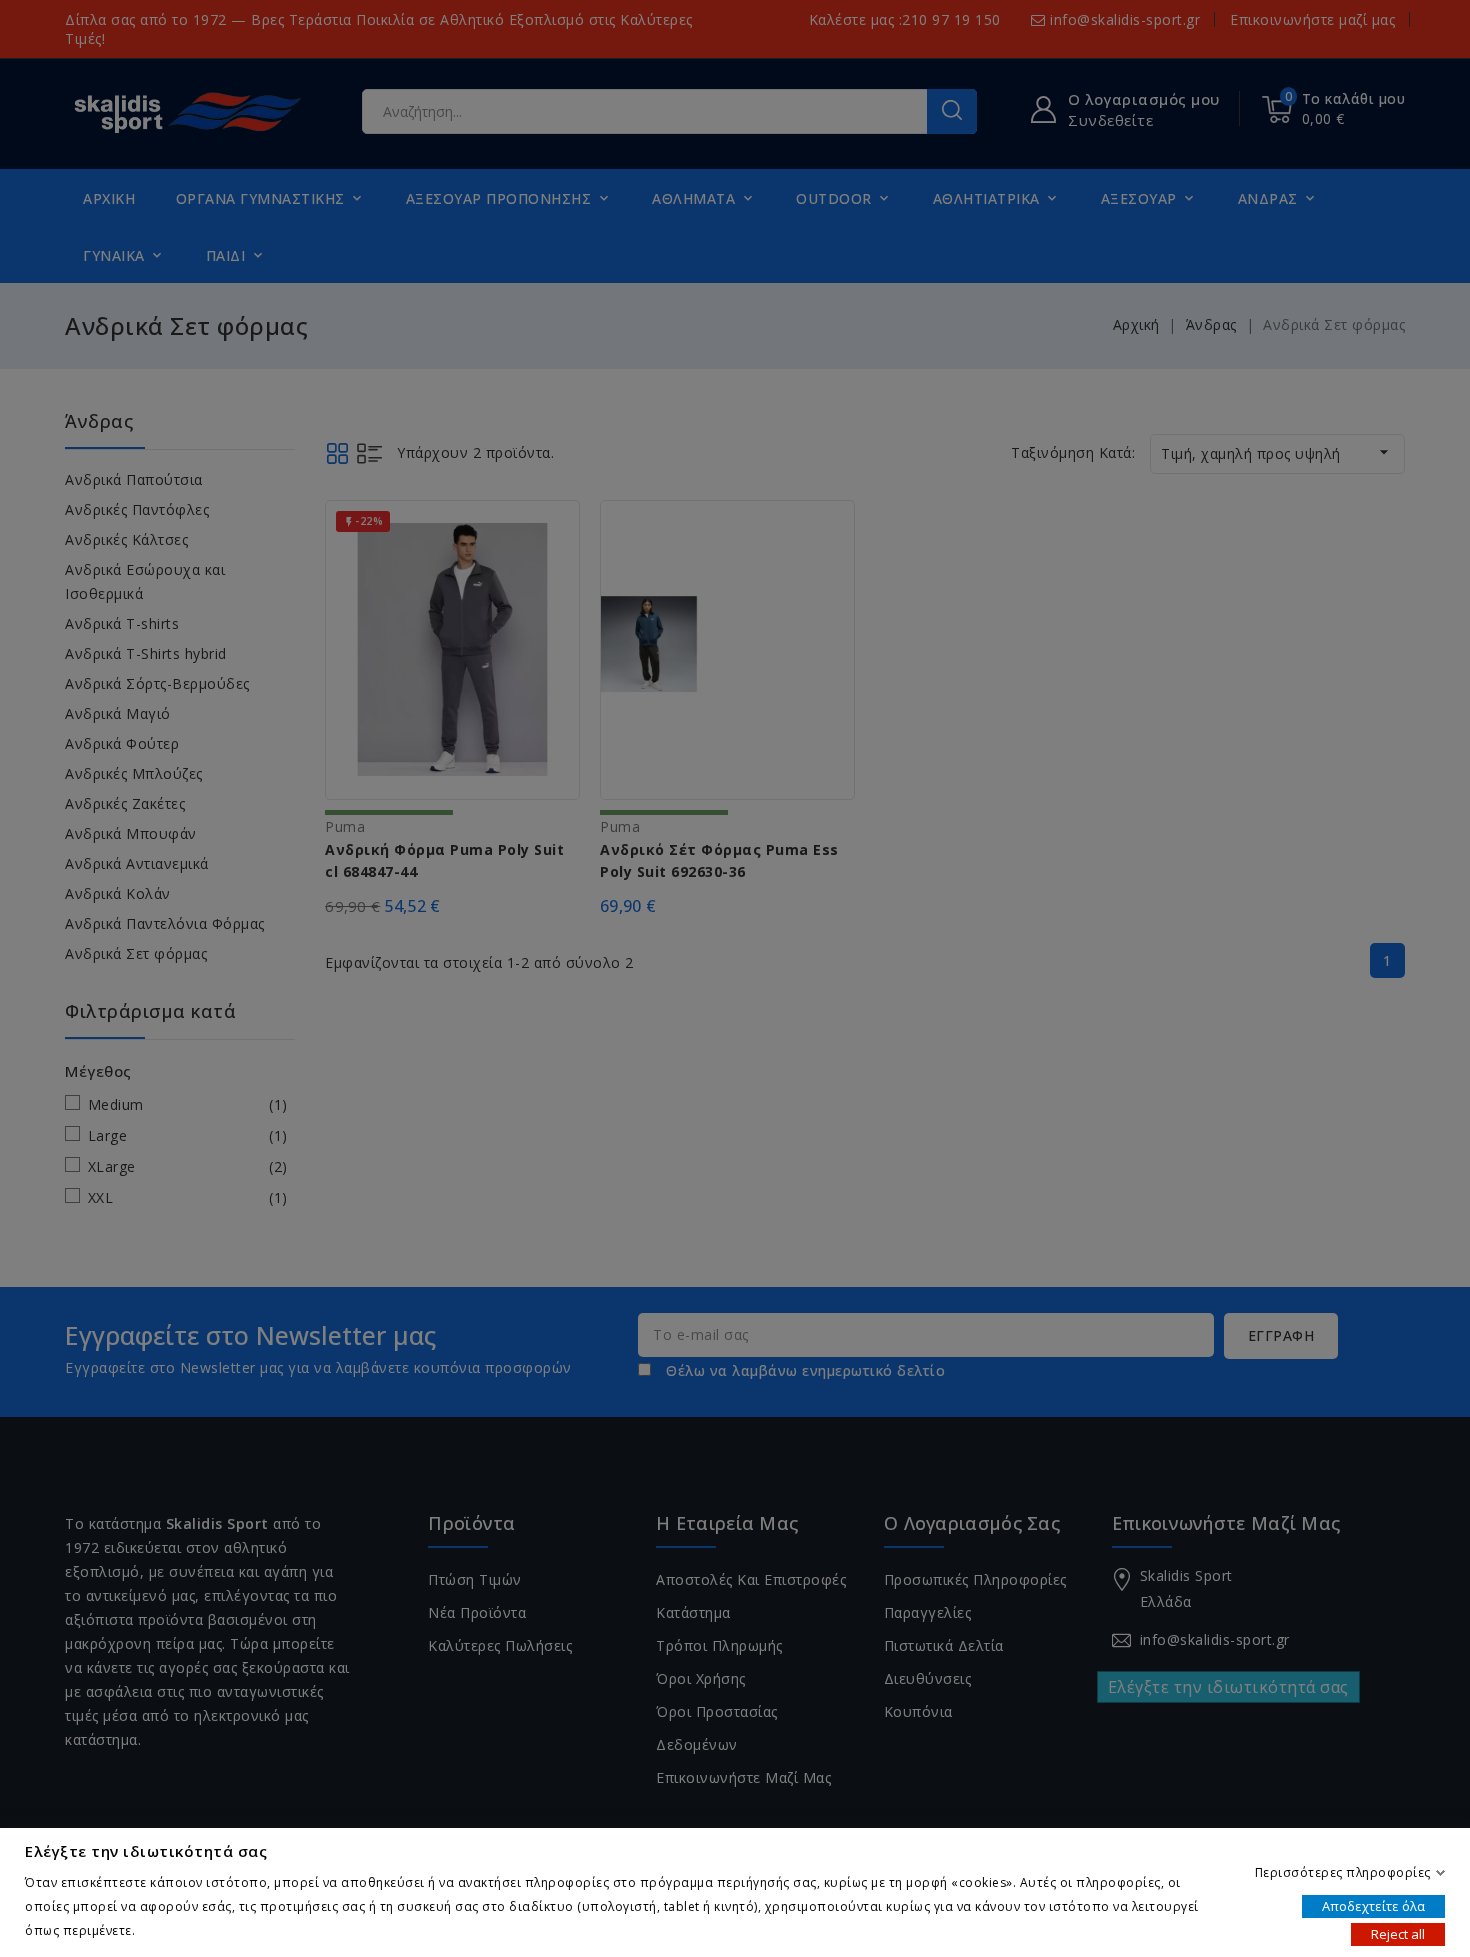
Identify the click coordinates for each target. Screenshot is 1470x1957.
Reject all (1398, 1933)
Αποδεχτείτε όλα (1373, 1905)
